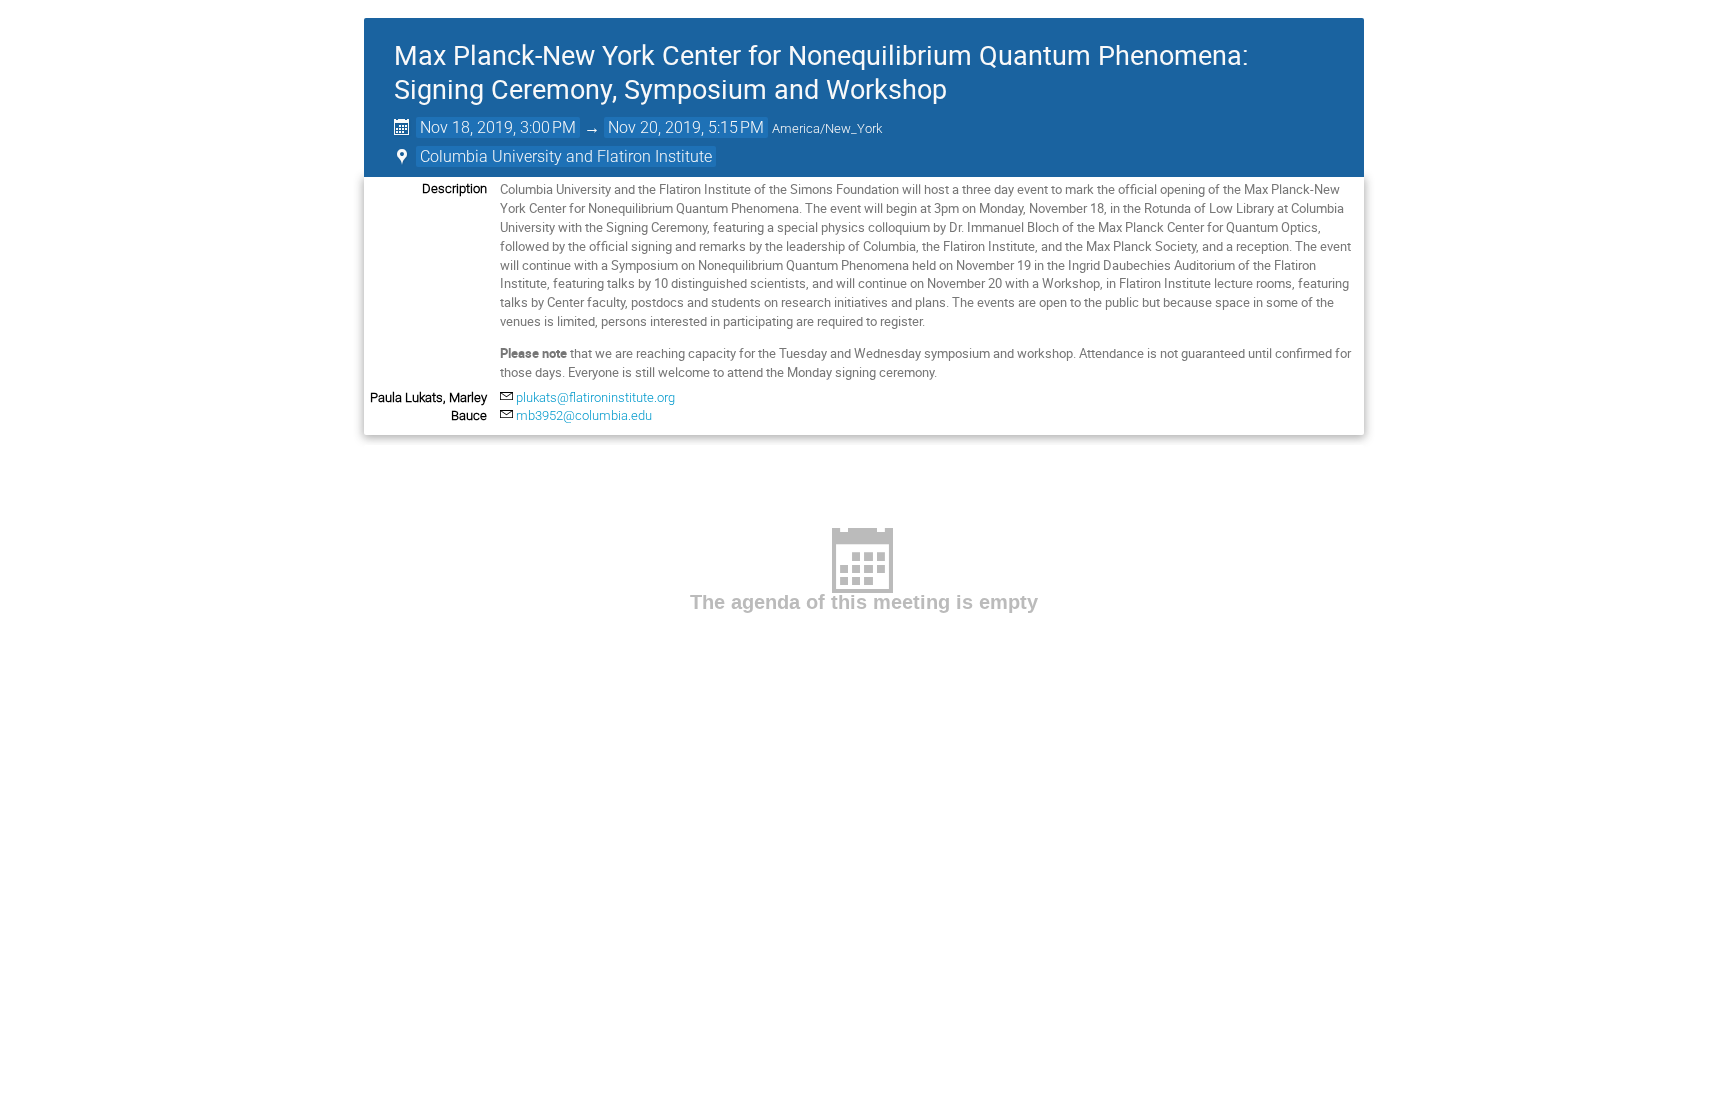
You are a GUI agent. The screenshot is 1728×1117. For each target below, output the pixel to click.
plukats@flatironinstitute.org (595, 397)
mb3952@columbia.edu (584, 415)
